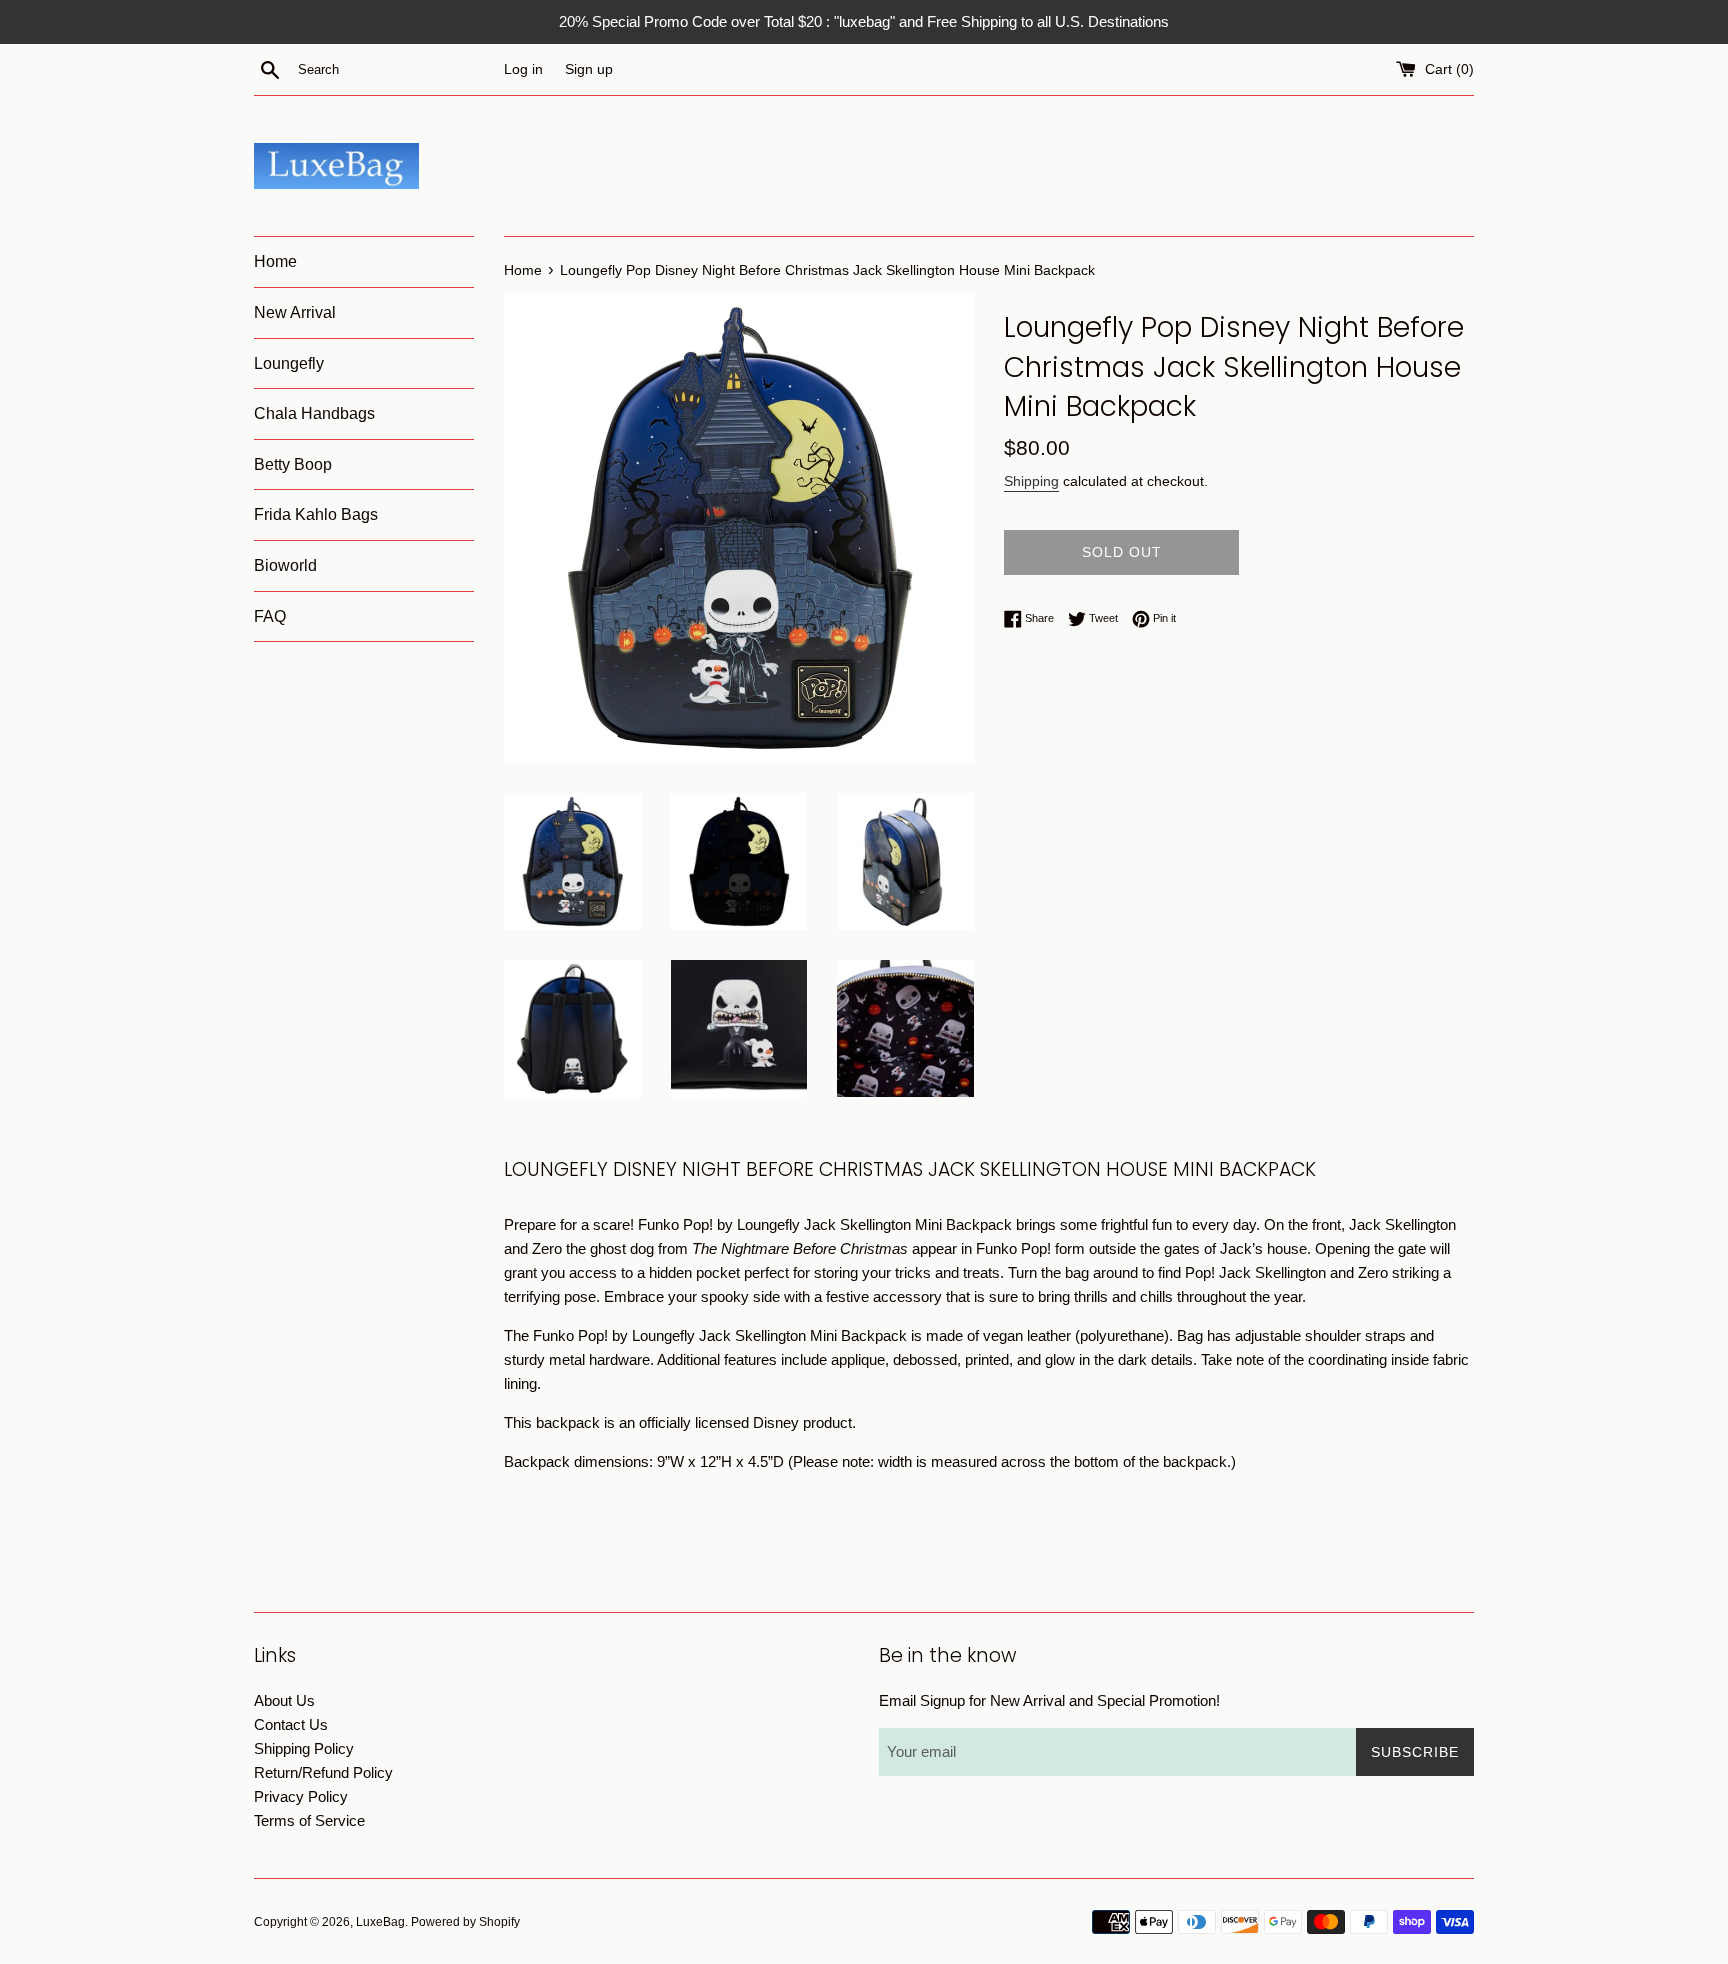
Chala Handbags (314, 413)
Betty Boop (293, 464)
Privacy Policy (301, 1796)
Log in (523, 69)
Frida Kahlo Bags (316, 514)
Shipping (1031, 481)
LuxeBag (380, 1922)
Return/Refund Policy (323, 1772)
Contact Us (291, 1724)
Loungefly (289, 363)
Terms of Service (309, 1820)
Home (275, 261)
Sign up (589, 69)
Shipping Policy (304, 1748)
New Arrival (295, 312)
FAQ (270, 616)
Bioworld (285, 565)
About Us (284, 1700)
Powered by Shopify (465, 1922)
